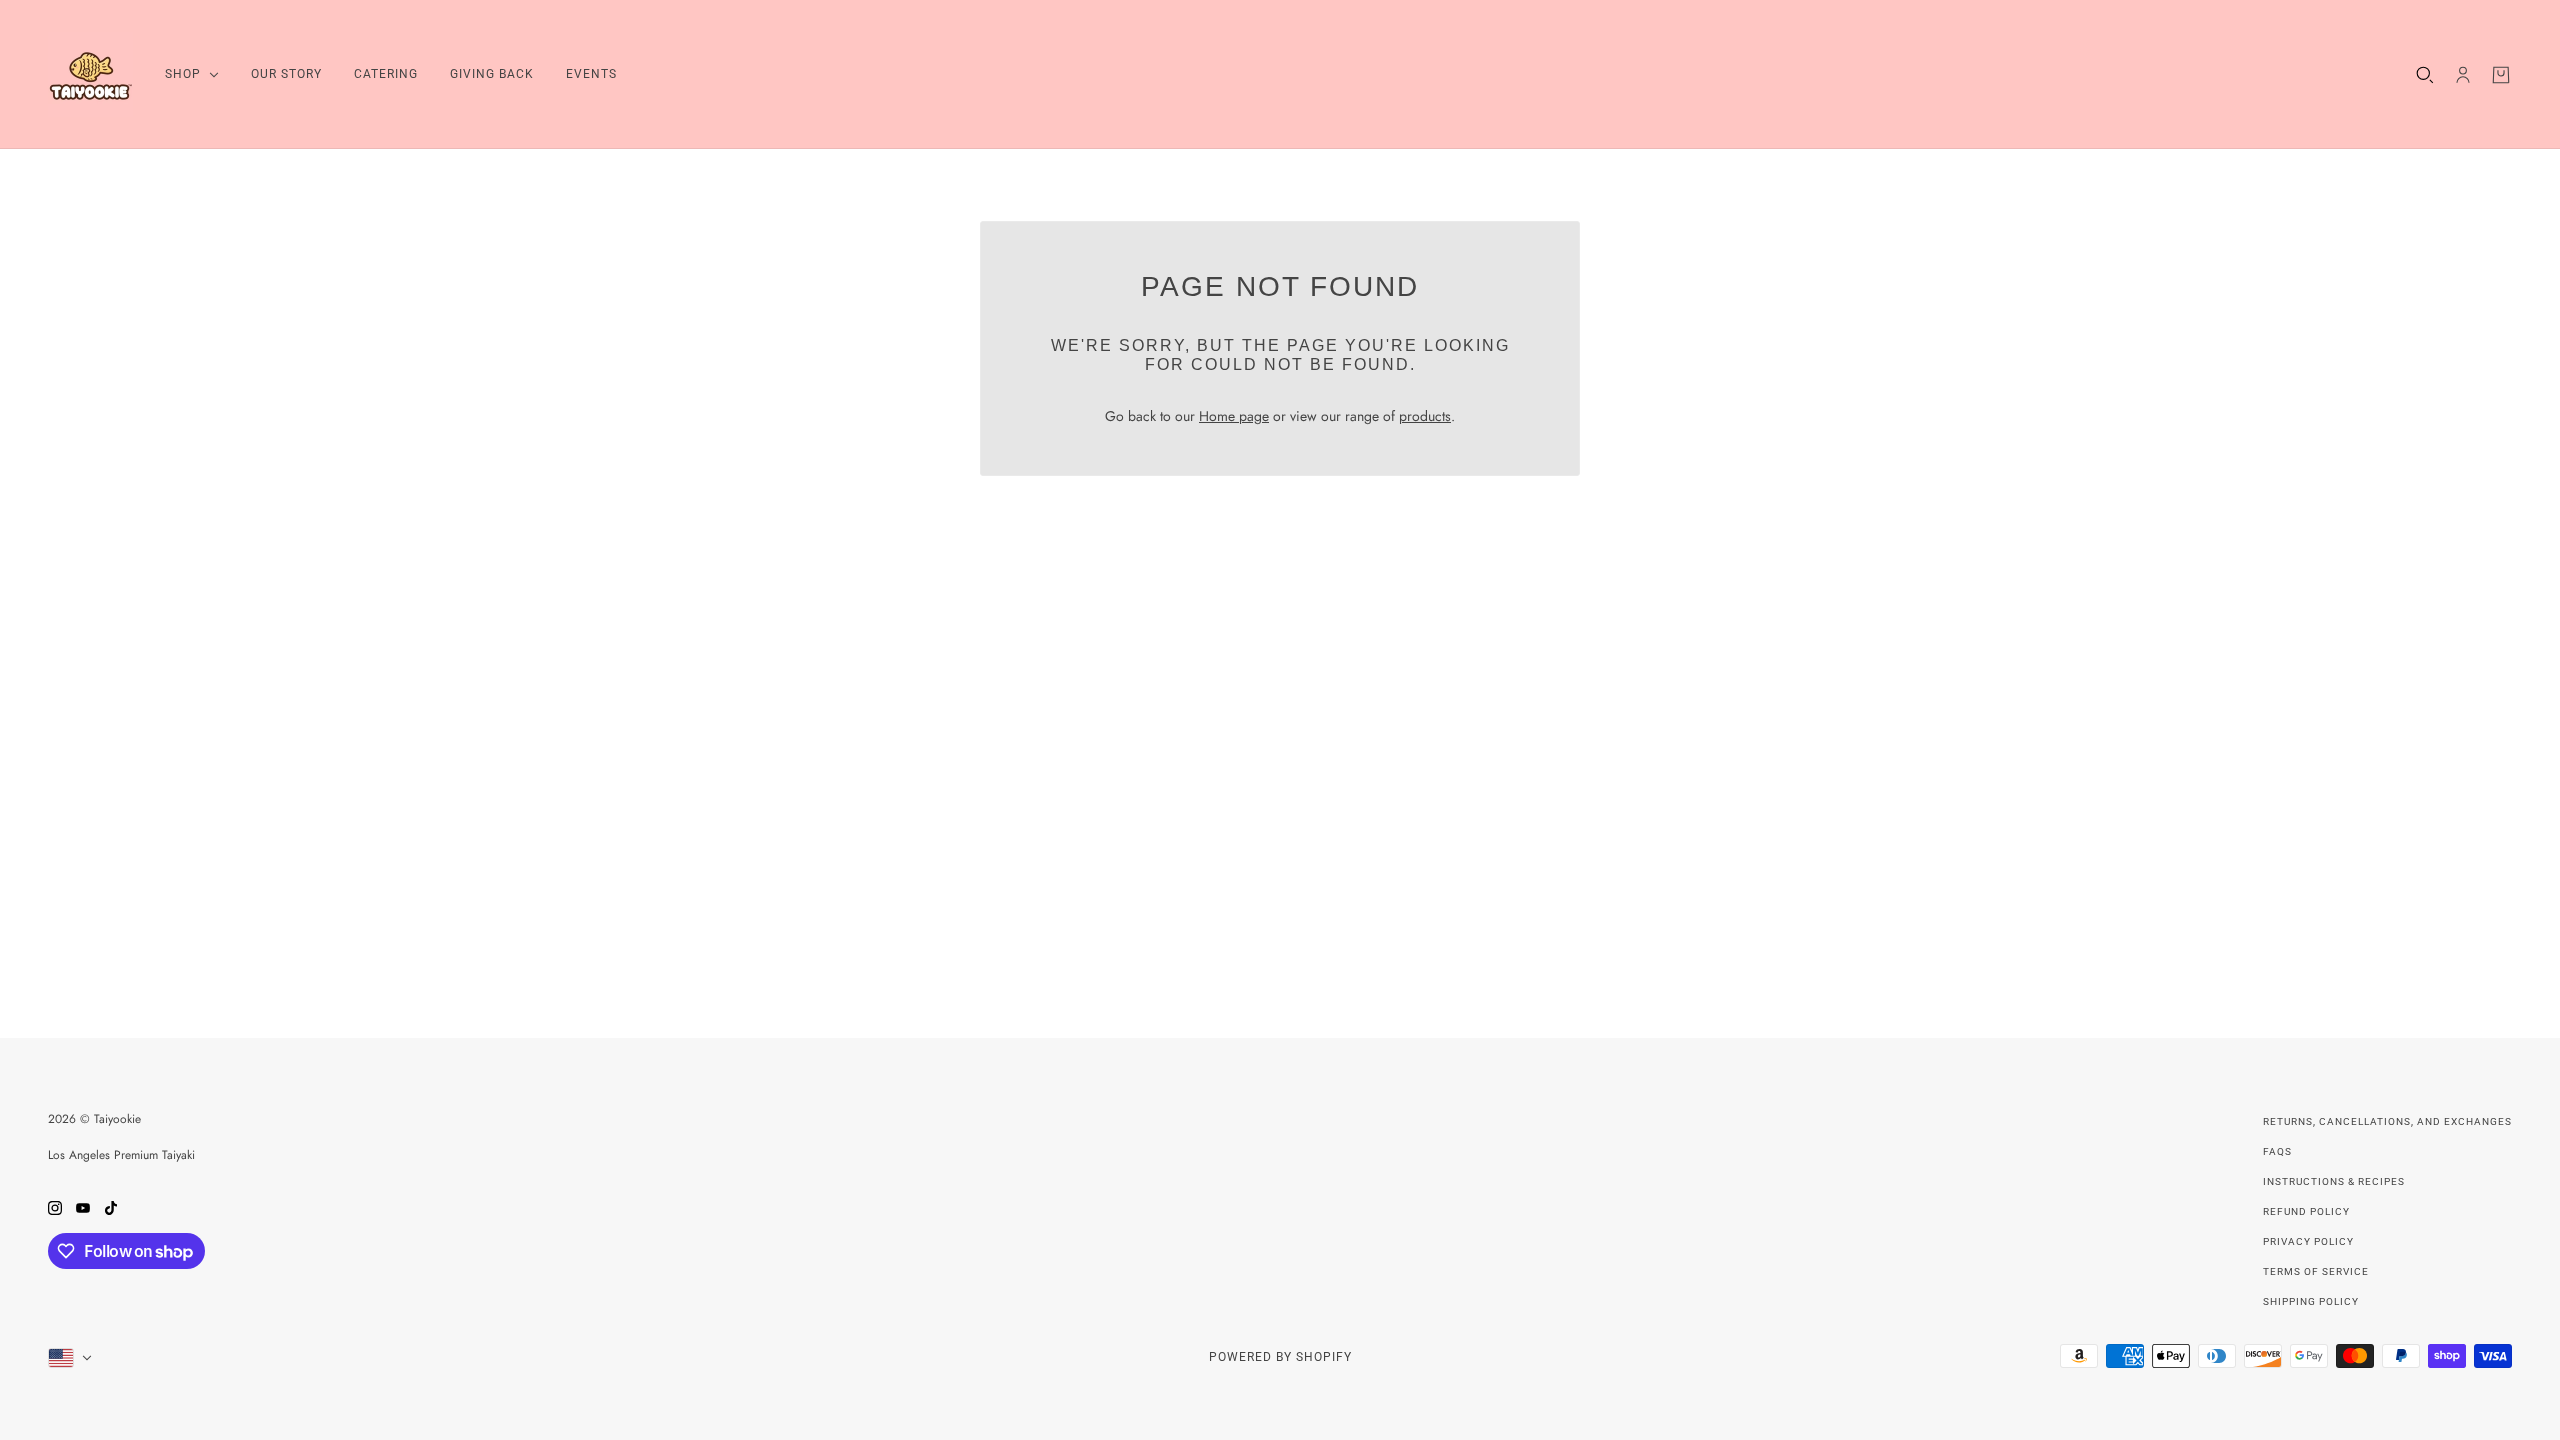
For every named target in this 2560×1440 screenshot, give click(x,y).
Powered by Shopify (1280, 1357)
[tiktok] (111, 1206)
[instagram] (55, 1206)
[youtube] (83, 1206)
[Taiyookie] (90, 74)
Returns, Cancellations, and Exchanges (2387, 1121)
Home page (1234, 416)
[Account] (2463, 75)
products (1425, 416)
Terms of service (2316, 1271)
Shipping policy (2311, 1301)
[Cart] (2501, 75)
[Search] (2425, 75)
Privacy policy (2308, 1241)
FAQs (2277, 1151)
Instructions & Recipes (2334, 1181)
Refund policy (2306, 1211)
